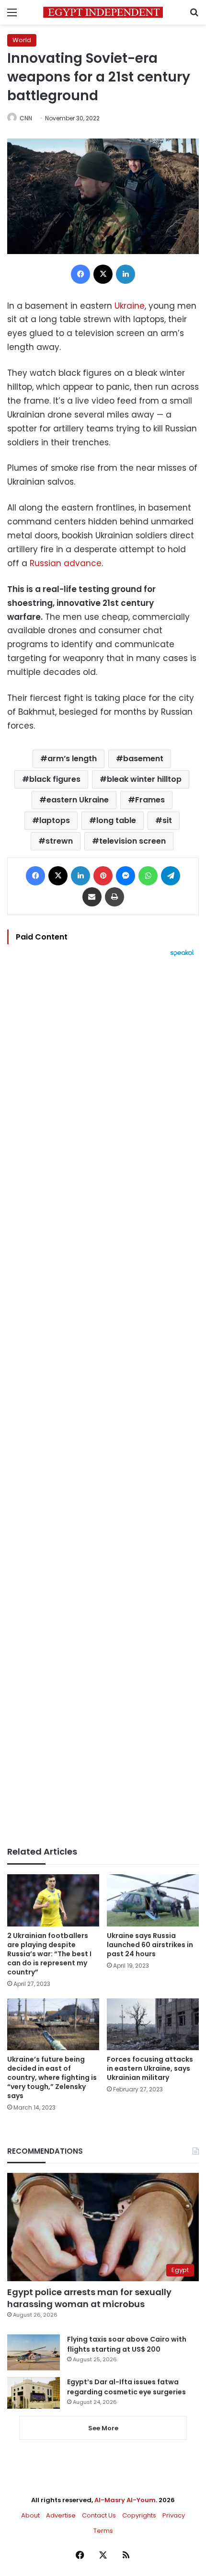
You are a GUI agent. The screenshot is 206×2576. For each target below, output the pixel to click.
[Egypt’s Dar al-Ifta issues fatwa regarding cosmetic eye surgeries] (34, 2393)
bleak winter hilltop (144, 779)
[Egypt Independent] (103, 12)
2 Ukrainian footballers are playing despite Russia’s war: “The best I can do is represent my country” (49, 1954)
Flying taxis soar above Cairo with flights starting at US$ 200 (127, 2344)
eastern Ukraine (78, 800)
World (22, 40)
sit (167, 820)
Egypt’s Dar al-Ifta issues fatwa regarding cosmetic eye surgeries (126, 2387)
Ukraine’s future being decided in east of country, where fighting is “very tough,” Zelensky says (52, 2077)
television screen (132, 841)
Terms (103, 2531)
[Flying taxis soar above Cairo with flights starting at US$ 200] (34, 2352)
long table (116, 820)
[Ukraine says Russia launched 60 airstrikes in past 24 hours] (153, 1900)
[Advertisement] (103, 1402)
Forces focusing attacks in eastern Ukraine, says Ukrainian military (150, 2068)
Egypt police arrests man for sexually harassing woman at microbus (89, 2298)
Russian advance (66, 563)
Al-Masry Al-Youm (125, 2500)
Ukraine (130, 306)
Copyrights (139, 2515)
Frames (150, 800)
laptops (55, 820)
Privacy (174, 2515)
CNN (26, 118)
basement (143, 759)
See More (103, 2428)
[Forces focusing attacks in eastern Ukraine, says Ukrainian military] (153, 2024)
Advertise (61, 2515)
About (30, 2515)
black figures (55, 779)
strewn (59, 841)
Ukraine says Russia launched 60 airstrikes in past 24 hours (150, 1945)
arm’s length (72, 759)
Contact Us (99, 2515)
